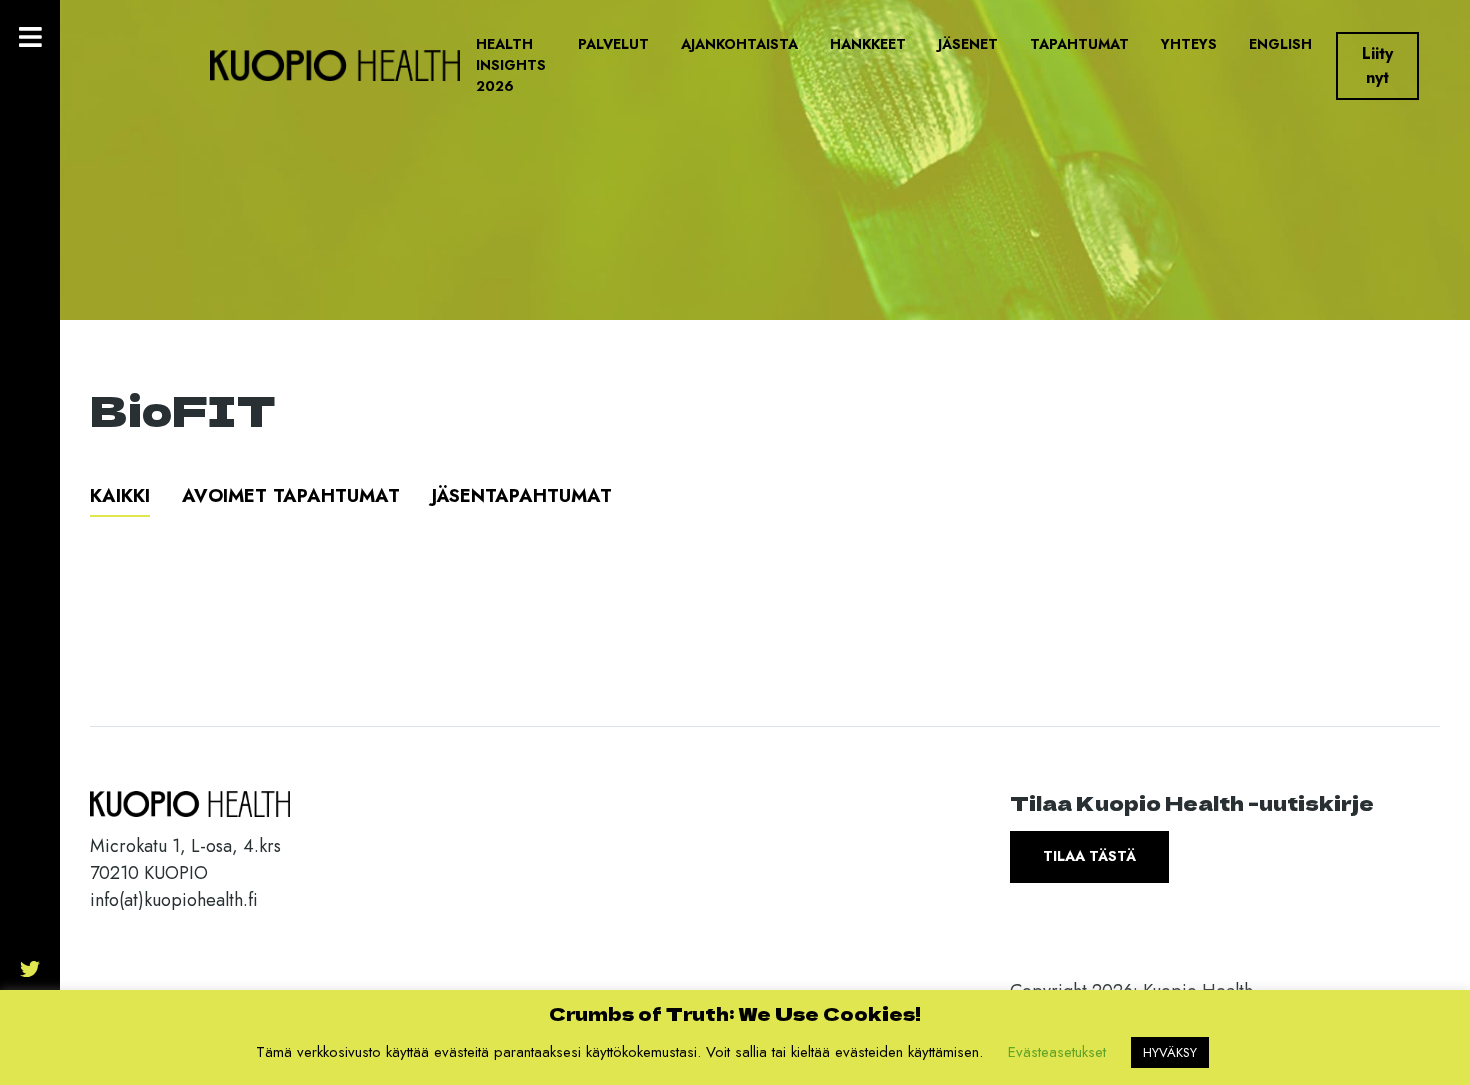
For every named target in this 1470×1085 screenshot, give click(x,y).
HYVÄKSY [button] (1170, 1052)
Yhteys (1189, 44)
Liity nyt (1377, 65)
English (1280, 44)
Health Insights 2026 (511, 65)
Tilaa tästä (1089, 856)
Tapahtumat (1079, 44)
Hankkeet (868, 44)
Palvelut (613, 44)
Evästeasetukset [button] (1057, 1052)
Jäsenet (968, 44)
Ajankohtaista (739, 44)
